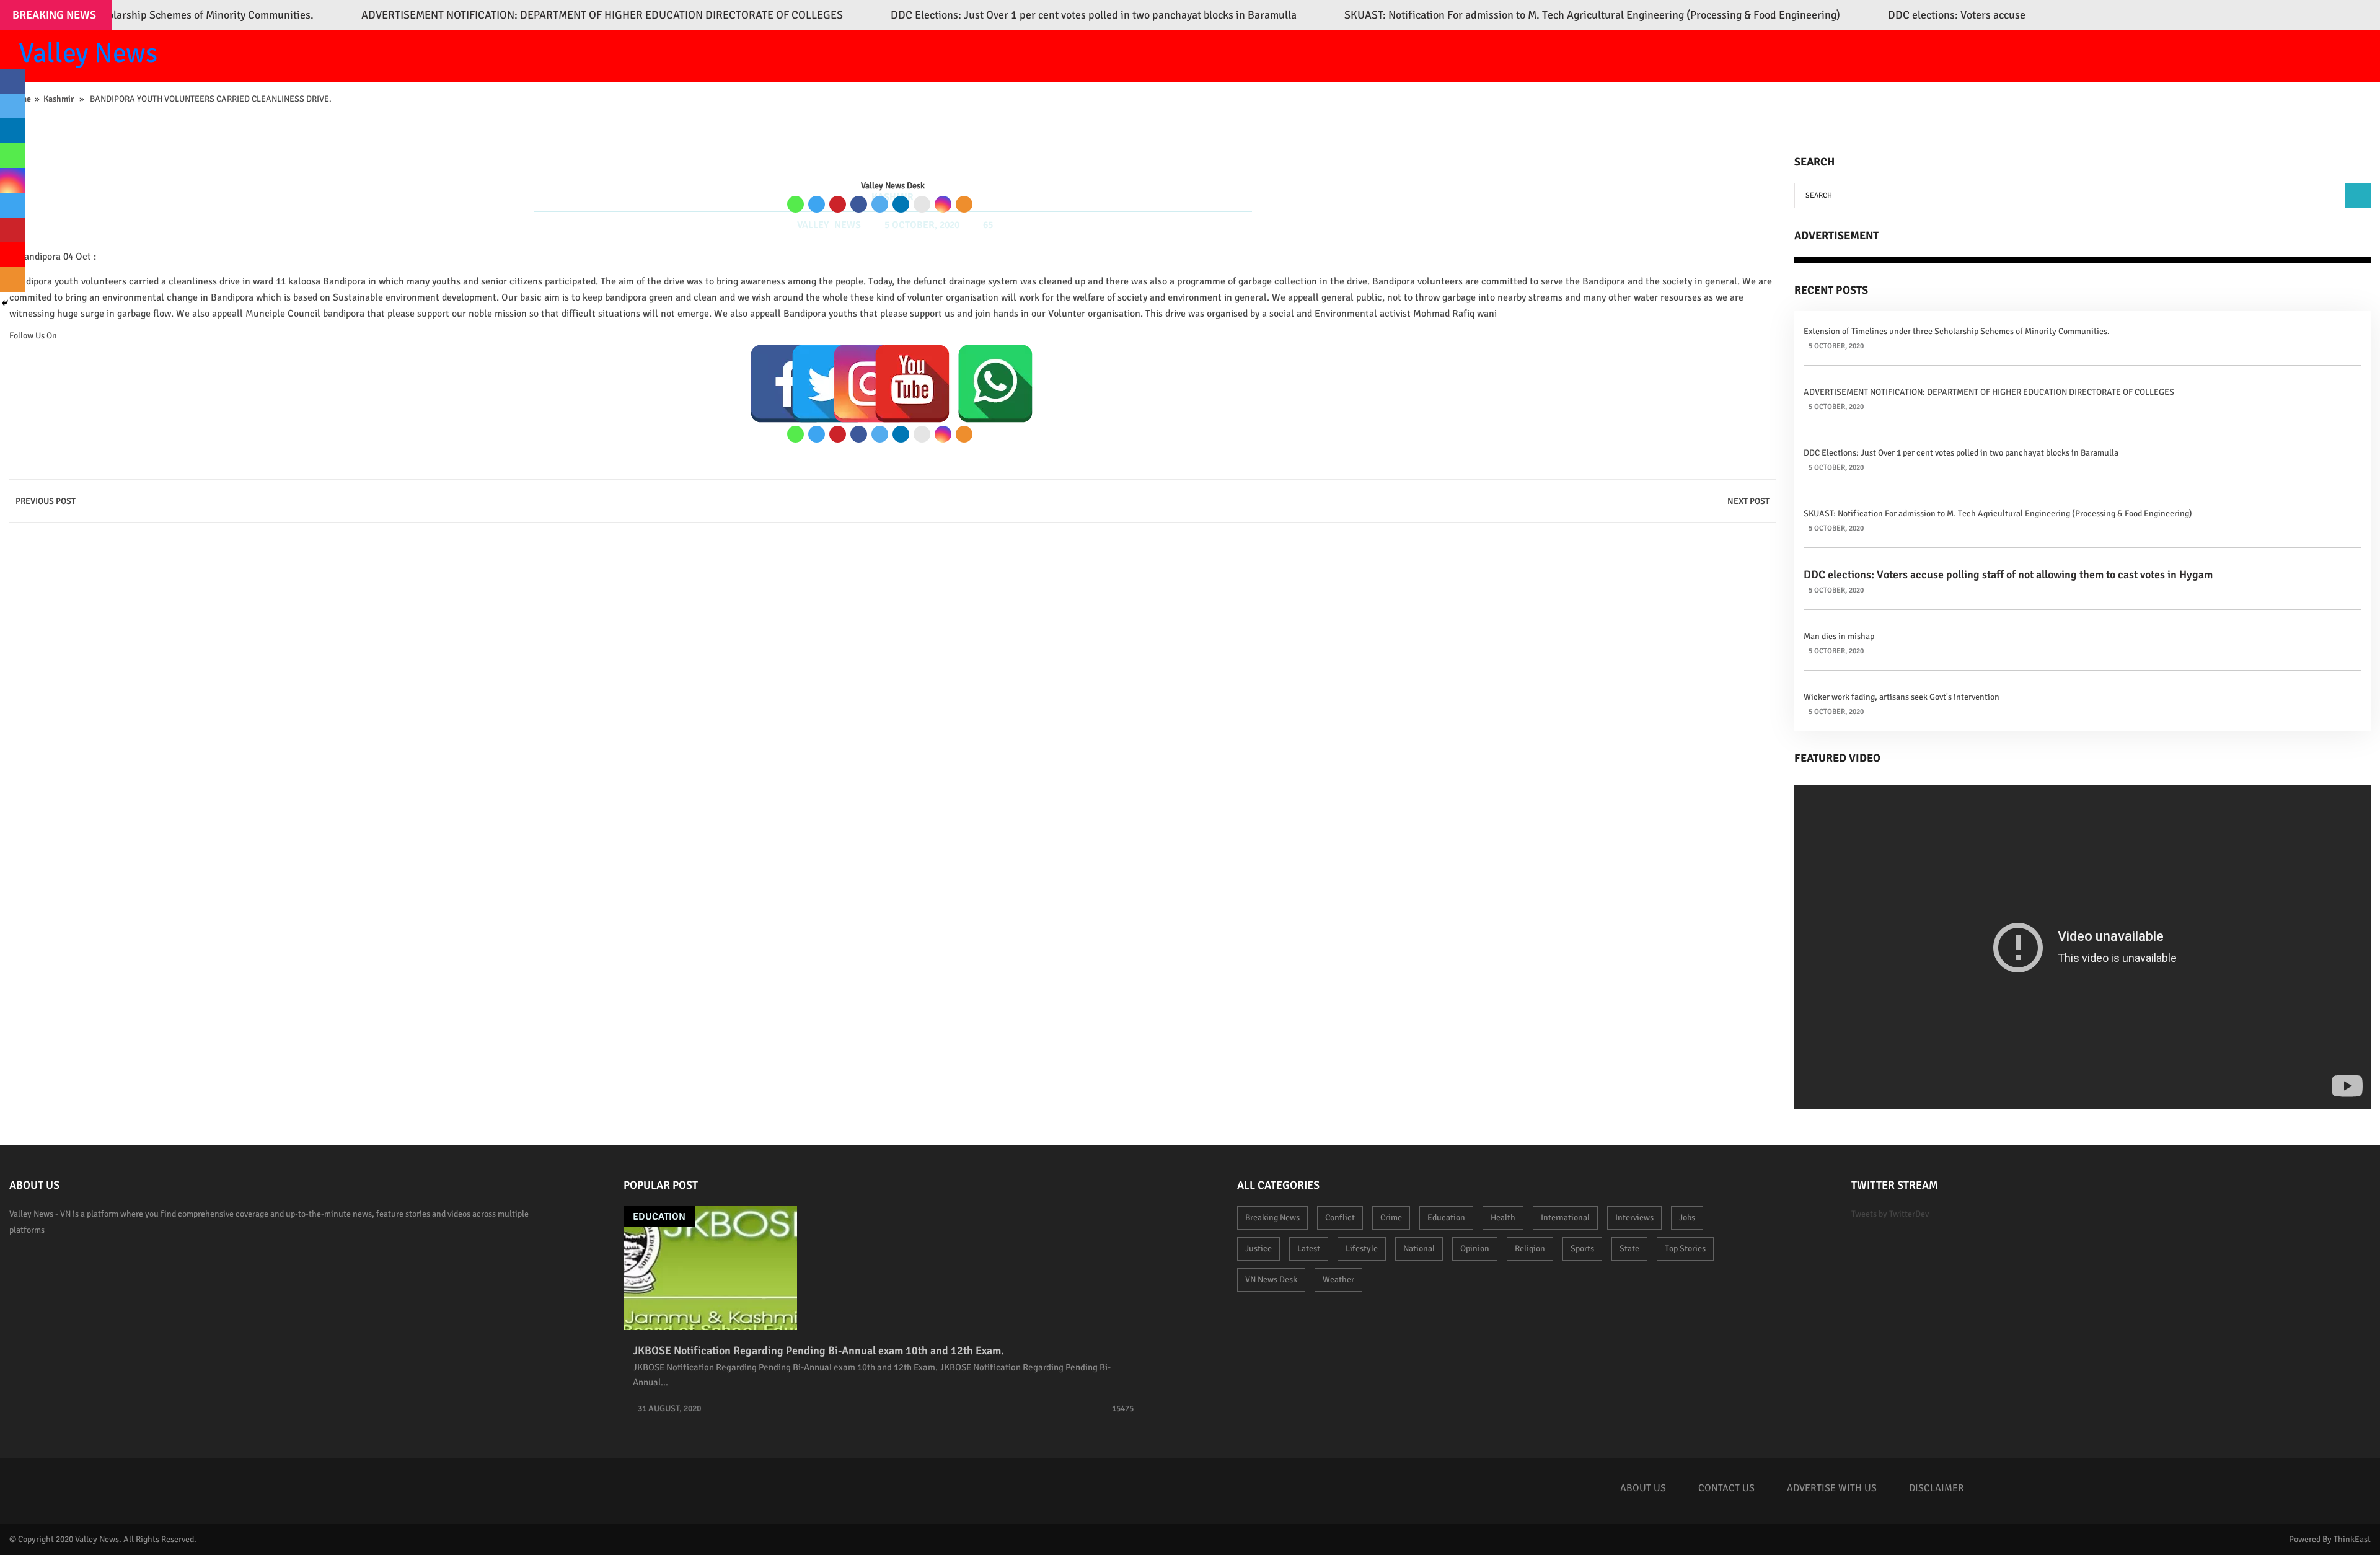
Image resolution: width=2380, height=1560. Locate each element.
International (1565, 1218)
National (1419, 1249)
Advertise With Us (1832, 1488)
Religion (1530, 1249)
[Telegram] (817, 204)
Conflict (1340, 1218)
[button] (2358, 196)
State (1629, 1249)
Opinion (1475, 1249)
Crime (1391, 1218)
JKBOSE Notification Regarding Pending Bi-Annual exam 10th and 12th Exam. (818, 1351)
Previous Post (46, 501)
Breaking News (1272, 1218)
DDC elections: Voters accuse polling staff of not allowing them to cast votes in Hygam (2008, 575)
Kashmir (59, 99)
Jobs (1687, 1218)
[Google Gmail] (922, 204)
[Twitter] (880, 204)
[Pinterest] (838, 204)
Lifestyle (1362, 1249)
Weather (1338, 1280)
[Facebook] (859, 204)
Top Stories (1685, 1249)
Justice (1258, 1249)
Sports (1582, 1249)
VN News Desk (1271, 1280)
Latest (1309, 1249)
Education (659, 1217)
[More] (964, 204)
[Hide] (5, 303)
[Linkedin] (901, 204)
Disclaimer (1937, 1488)
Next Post (1748, 501)
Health (1503, 1218)
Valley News (88, 53)
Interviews (1634, 1218)
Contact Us (1726, 1488)
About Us (1643, 1488)
